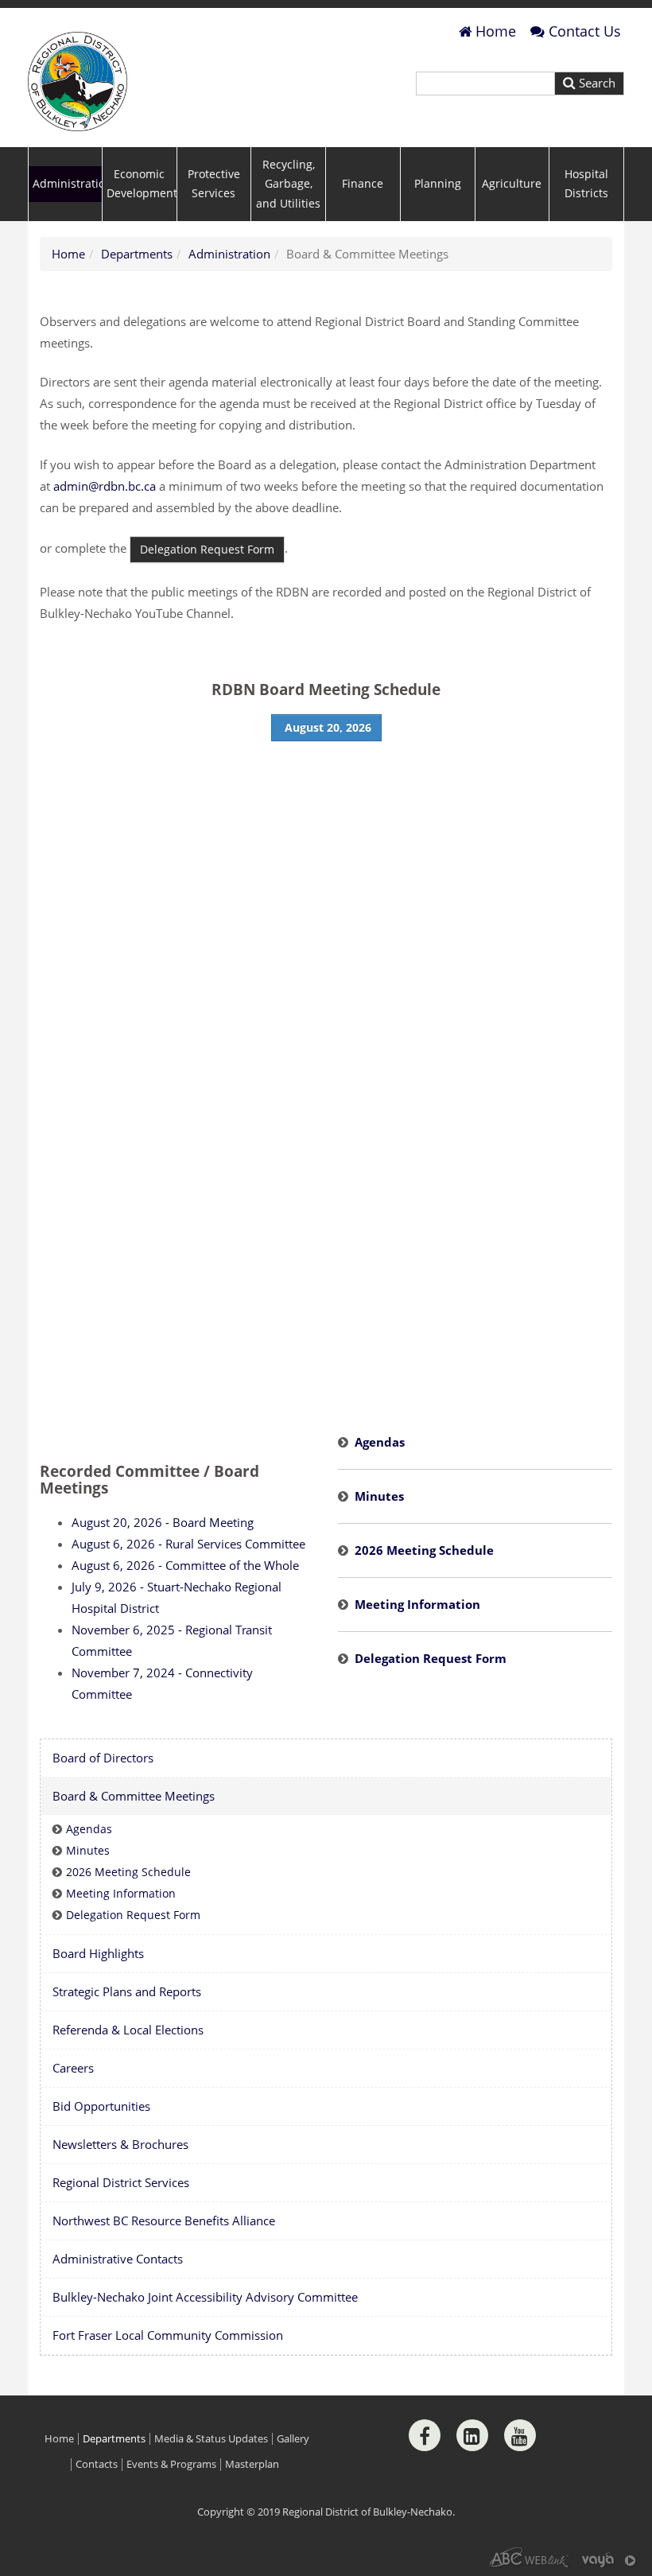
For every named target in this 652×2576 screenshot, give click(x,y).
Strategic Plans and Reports (127, 1991)
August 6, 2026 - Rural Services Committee (188, 1544)
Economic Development (142, 184)
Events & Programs (171, 2464)
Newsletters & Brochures (120, 2144)
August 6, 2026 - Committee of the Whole (185, 1565)
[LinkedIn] (472, 2435)
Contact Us (585, 31)
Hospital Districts (586, 184)
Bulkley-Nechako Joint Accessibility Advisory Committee (205, 2297)
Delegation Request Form (431, 1658)
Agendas (380, 1442)
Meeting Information (417, 1604)
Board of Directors (103, 1758)
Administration (67, 184)
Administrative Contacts (118, 2259)
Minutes (379, 1496)
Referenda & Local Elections (128, 2030)
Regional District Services (121, 2182)
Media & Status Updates (211, 2439)
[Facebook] (425, 2435)
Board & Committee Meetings (134, 1796)
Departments (137, 254)
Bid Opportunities (101, 2106)
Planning (438, 184)
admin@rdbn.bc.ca (105, 486)
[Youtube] (520, 2435)
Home (496, 31)
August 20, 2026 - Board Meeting (163, 1522)
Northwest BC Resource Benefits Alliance (164, 2220)
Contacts (97, 2464)
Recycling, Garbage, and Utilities (288, 184)
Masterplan (252, 2464)
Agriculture (512, 184)
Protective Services (214, 184)
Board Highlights (98, 1953)
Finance (363, 184)
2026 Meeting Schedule (424, 1550)
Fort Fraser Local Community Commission (168, 2335)
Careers (73, 2068)
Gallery (293, 2439)
